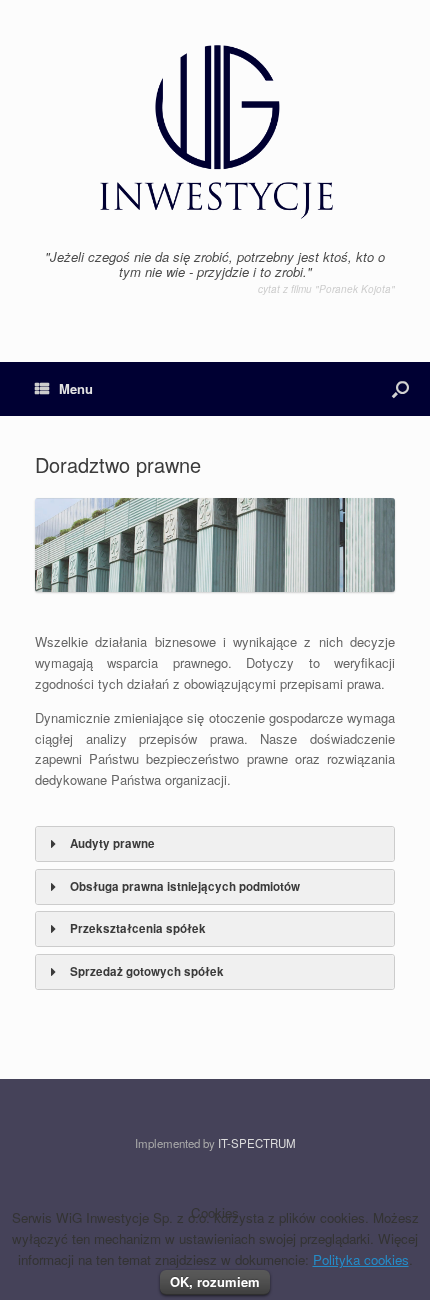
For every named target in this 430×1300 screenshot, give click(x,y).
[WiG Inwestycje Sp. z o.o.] (215, 132)
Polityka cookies (361, 1259)
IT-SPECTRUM (257, 1143)
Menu (76, 388)
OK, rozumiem (215, 1281)
